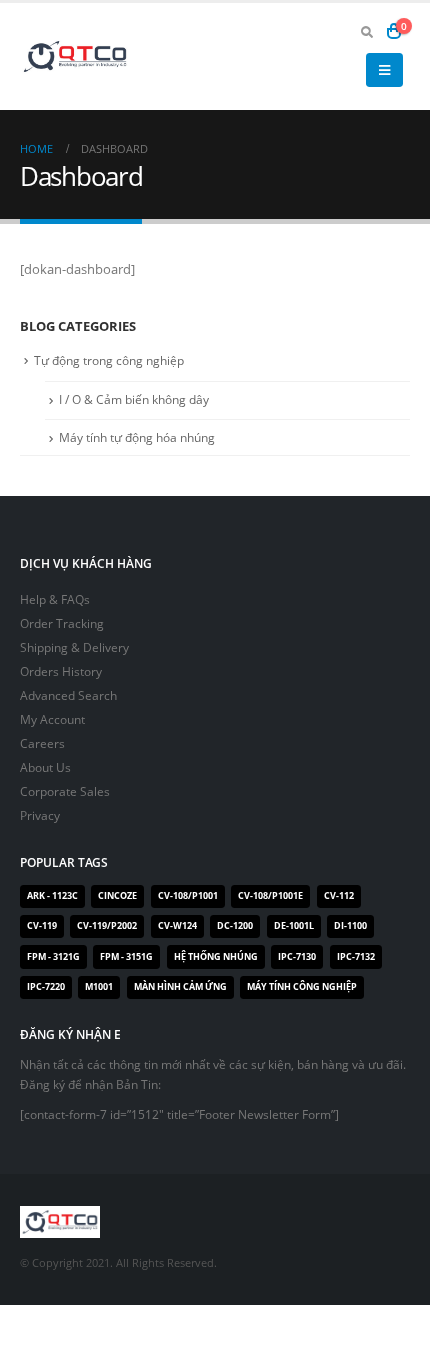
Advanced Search (68, 695)
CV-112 (339, 896)
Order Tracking (62, 623)
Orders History (61, 671)
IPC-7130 (297, 957)
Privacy (40, 815)
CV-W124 (177, 926)
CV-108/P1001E (270, 896)
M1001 (99, 987)
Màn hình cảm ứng (180, 987)
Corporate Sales (65, 791)
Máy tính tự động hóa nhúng (137, 437)
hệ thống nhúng (216, 957)
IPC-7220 (46, 987)
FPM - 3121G (53, 957)
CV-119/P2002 (107, 926)
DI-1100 (350, 926)
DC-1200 (235, 926)
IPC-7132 (356, 957)
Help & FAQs (55, 599)
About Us (45, 767)
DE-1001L (294, 926)
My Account (52, 719)
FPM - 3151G (126, 957)
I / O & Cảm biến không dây (134, 399)
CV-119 (42, 926)
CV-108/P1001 (188, 896)
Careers (42, 743)
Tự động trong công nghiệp (109, 360)
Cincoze (117, 896)
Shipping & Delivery (74, 647)
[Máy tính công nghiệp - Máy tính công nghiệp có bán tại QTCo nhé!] (75, 57)
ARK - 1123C (52, 896)
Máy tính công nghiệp (302, 987)
